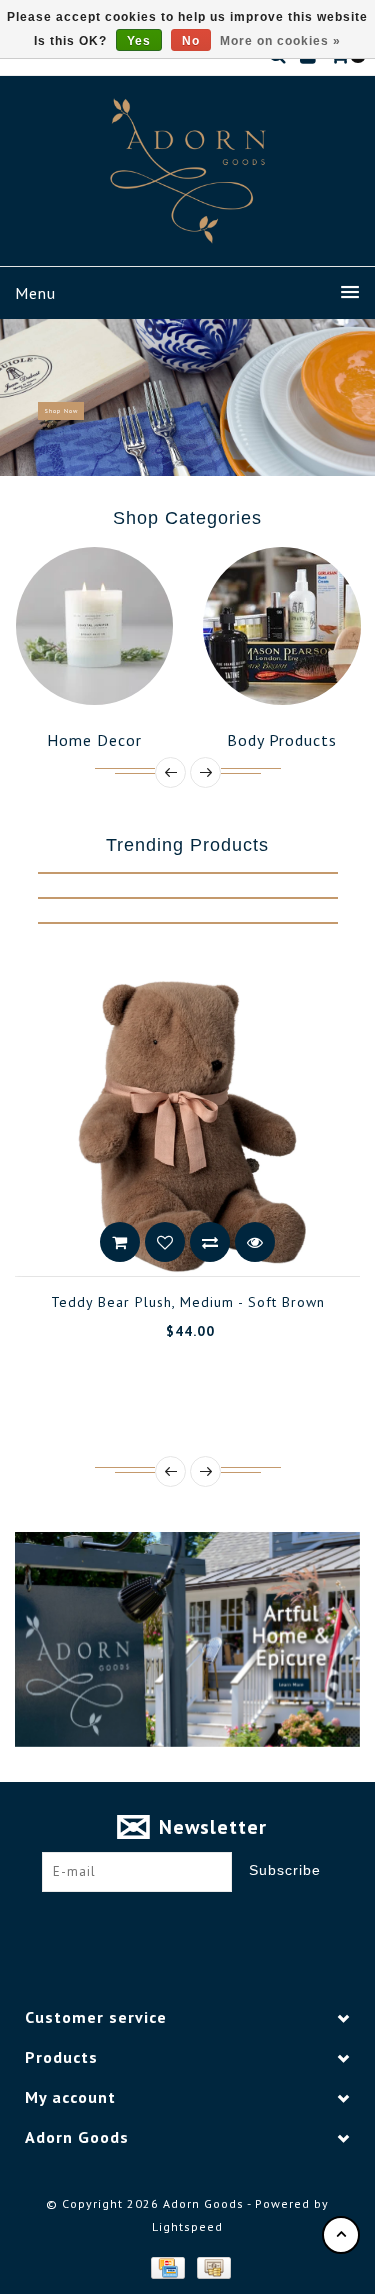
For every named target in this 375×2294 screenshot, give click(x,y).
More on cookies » (280, 41)
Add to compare (80, 1242)
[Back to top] (341, 2235)
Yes (139, 41)
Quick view (125, 1242)
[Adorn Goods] (188, 171)
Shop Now (61, 411)
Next (353, 397)
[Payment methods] (167, 2266)
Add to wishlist (35, 1242)
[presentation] (170, 772)
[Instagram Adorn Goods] (206, 1923)
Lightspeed (187, 2226)
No (191, 41)
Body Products (226, 740)
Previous (24, 397)
